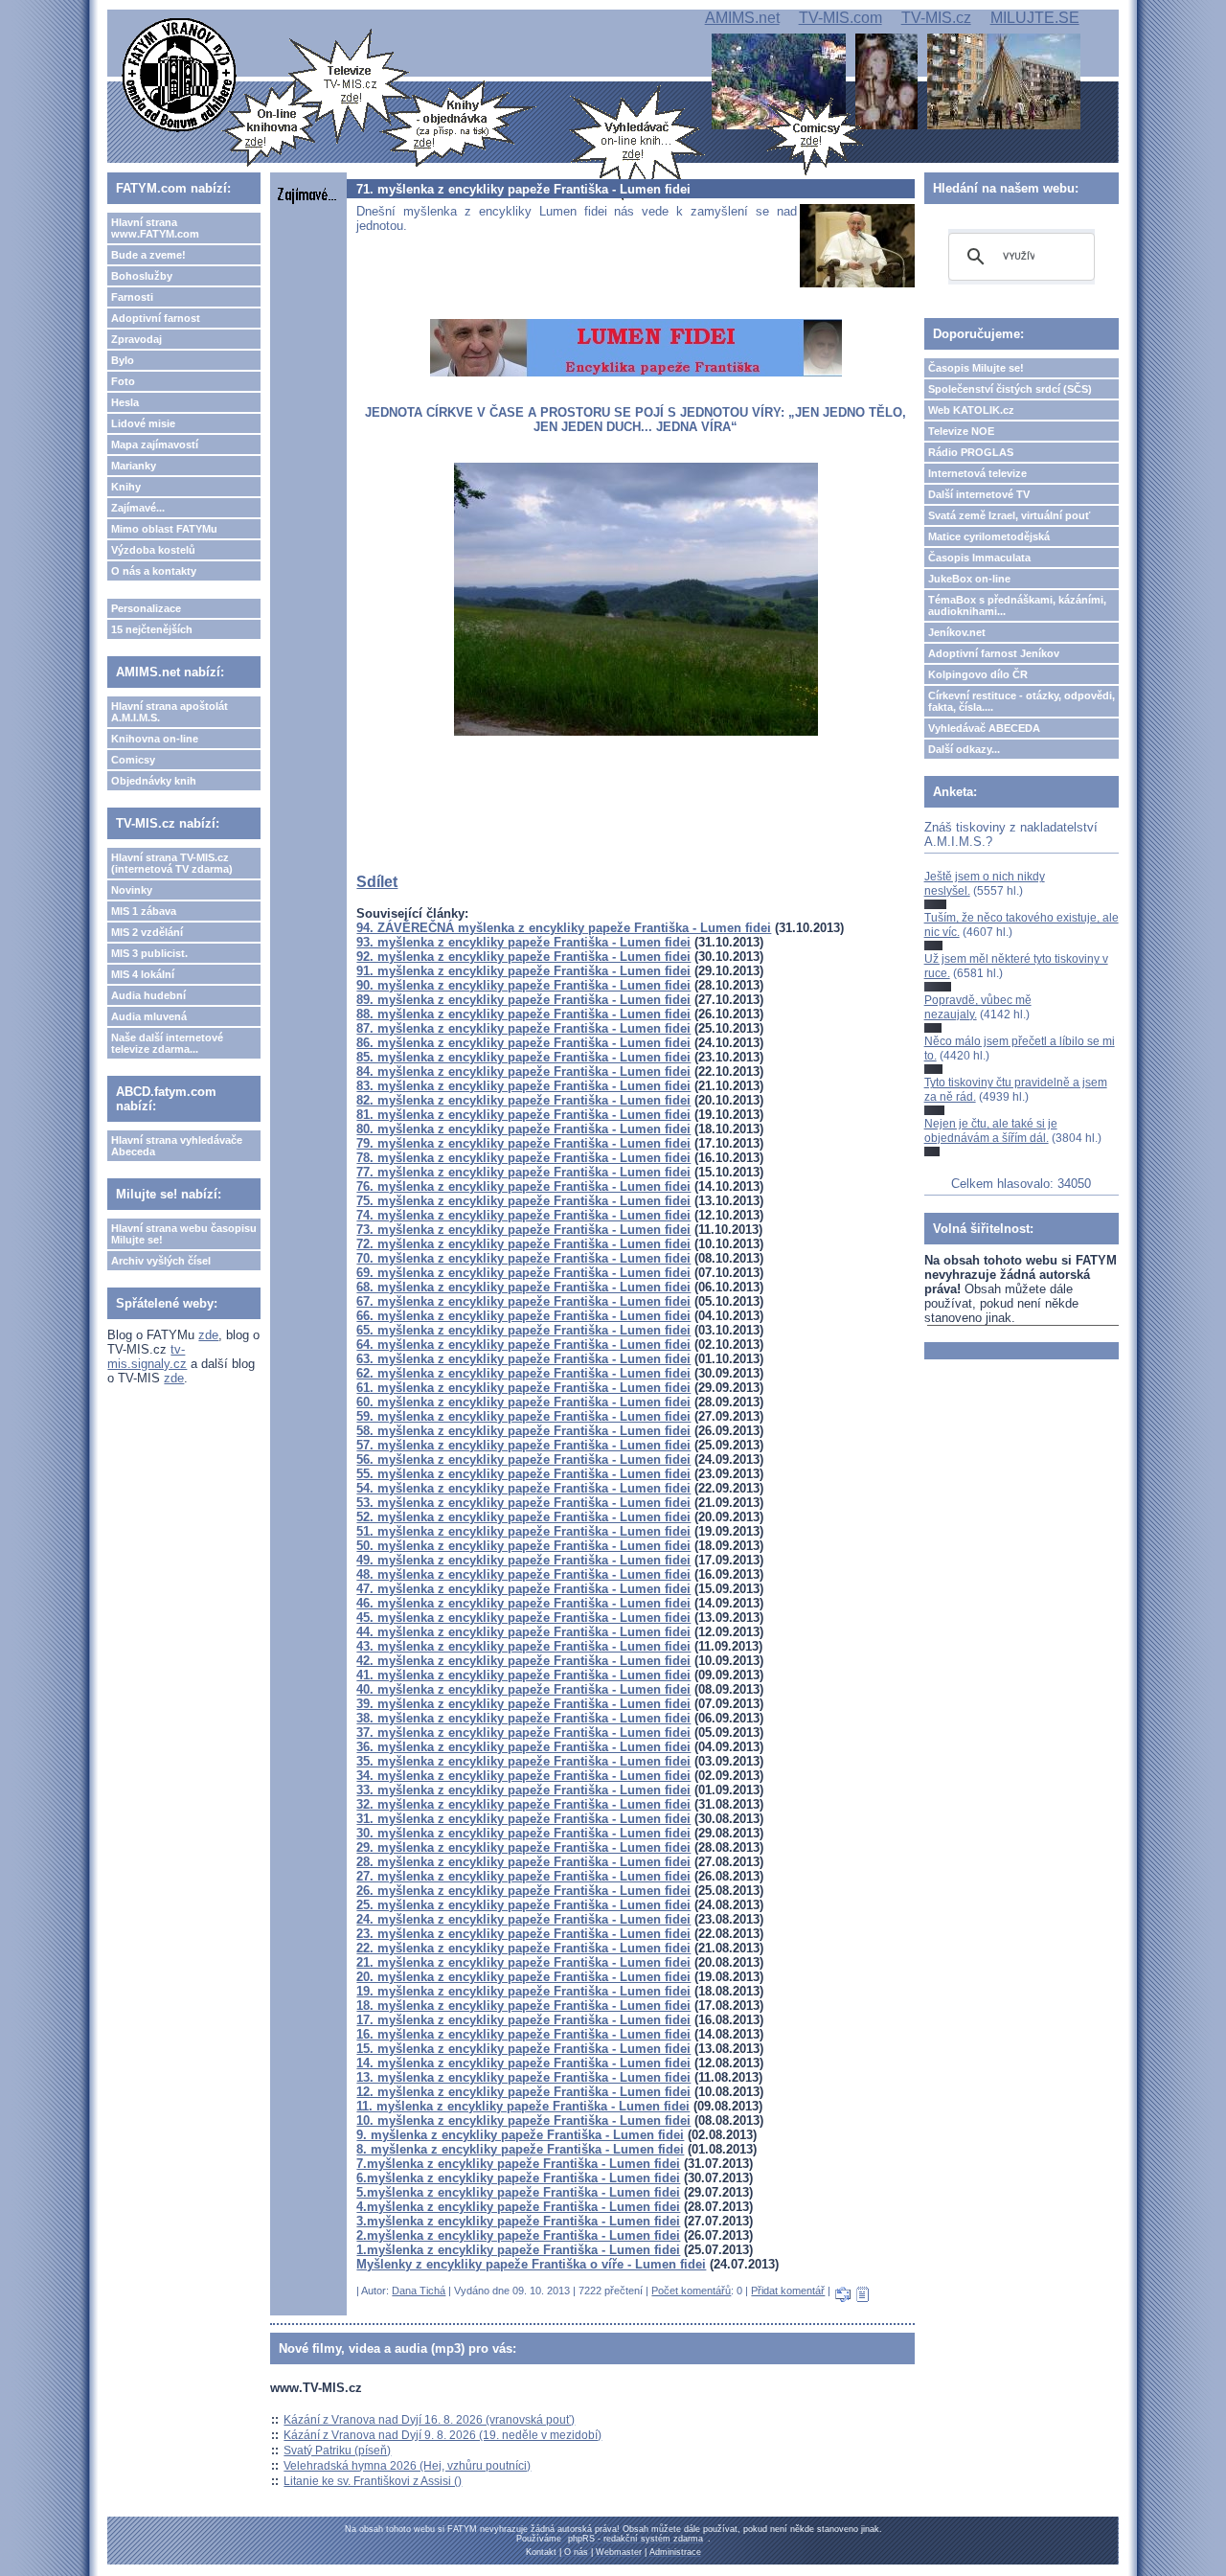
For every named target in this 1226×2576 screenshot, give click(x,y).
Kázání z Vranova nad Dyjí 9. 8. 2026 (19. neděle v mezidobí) (443, 2435)
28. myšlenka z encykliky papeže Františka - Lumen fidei (523, 1862)
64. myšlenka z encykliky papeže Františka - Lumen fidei (523, 1345)
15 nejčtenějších (152, 629)
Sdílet (377, 882)
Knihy (126, 487)
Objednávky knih (154, 781)
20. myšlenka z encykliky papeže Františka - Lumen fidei (523, 1977)
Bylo (123, 360)
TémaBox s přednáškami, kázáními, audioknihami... (1017, 605)
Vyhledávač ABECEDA (984, 728)
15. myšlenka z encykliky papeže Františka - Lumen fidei (523, 2049)
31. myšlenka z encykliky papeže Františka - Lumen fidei (523, 1819)
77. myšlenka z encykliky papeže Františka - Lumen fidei (523, 1172)
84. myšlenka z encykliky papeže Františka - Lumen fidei (523, 1071)
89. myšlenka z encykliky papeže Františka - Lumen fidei (523, 1000)
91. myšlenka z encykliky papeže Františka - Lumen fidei (523, 971)
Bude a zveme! (148, 255)
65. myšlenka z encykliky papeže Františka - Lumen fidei (523, 1330)
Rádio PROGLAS (971, 452)
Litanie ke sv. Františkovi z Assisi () (373, 2481)
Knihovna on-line (155, 739)
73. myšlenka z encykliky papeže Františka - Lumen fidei (523, 1230)
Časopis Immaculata (979, 558)
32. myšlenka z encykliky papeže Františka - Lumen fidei (523, 1804)
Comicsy (133, 760)
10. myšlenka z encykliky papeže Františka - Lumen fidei (523, 2120)
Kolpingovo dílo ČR (978, 674)
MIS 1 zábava (144, 911)
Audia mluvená (149, 1016)
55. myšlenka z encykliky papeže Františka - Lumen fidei (523, 1474)
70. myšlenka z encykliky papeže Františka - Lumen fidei (523, 1258)
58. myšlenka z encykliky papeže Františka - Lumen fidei (523, 1431)
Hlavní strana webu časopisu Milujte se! (184, 1234)
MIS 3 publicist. (149, 953)
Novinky (132, 890)
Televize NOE (961, 431)
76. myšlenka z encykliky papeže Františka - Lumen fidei (523, 1186)
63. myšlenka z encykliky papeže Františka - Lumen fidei (523, 1359)
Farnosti (132, 297)
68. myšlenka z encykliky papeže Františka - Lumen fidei (523, 1287)
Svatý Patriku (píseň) (337, 2451)
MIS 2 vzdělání (147, 932)
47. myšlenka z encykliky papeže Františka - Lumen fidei (523, 1589)
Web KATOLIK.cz (971, 410)
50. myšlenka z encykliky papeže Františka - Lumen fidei (523, 1546)
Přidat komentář (788, 2291)
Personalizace (146, 608)
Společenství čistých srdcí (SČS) (1010, 389)
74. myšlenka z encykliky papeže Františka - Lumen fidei (523, 1215)
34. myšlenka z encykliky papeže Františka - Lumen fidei (523, 1776)
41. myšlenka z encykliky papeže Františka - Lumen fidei (523, 1675)
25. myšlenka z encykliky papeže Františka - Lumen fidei (523, 1905)
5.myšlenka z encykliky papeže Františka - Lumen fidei (518, 2192)
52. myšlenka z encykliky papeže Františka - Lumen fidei (523, 1517)
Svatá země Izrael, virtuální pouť (1009, 515)
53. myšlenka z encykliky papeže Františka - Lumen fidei (523, 1503)
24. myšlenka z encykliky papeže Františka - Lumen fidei (523, 1919)
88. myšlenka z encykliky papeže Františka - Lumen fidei (523, 1014)
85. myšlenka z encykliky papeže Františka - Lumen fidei (523, 1057)
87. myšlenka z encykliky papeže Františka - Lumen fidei (523, 1028)
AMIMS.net (742, 18)
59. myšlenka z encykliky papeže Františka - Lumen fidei (523, 1416)
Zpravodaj (136, 339)
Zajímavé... (138, 508)
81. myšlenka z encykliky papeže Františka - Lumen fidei (523, 1115)
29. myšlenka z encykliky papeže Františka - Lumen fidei (523, 1847)
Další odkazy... (964, 749)
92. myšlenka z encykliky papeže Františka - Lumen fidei (523, 957)
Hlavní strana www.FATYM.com (155, 228)
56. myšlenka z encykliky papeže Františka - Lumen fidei (523, 1459)
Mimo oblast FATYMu (164, 529)
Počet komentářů (691, 2291)
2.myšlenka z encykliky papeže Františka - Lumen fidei (518, 2235)
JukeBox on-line (969, 579)
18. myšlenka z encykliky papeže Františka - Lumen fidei (523, 2006)
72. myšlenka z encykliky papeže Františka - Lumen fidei (523, 1244)
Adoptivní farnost (156, 318)
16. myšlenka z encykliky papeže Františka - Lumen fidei (523, 2034)
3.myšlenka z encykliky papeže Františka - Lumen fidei (518, 2221)
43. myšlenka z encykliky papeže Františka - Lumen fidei (523, 1646)
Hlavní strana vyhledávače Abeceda (177, 1146)
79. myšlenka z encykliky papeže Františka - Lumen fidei (523, 1143)
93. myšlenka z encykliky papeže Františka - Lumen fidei (523, 942)
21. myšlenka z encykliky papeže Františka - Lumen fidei (523, 1962)
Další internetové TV (979, 494)
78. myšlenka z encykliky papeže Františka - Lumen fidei (523, 1158)
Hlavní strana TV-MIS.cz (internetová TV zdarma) (172, 863)
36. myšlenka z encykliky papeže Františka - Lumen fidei (523, 1747)
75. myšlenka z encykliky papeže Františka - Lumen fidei (523, 1201)
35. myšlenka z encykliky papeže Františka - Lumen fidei (523, 1761)
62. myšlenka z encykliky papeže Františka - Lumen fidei (523, 1373)
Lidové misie (143, 423)
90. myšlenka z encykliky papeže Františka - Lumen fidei (523, 985)
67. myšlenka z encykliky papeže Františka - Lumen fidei (523, 1301)
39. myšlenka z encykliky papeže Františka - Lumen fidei (523, 1704)
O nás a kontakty (154, 571)
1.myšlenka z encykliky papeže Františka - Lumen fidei (518, 2250)
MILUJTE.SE (1035, 18)
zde (208, 1335)
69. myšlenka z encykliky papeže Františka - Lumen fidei (523, 1273)
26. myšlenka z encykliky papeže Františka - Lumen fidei (523, 1891)
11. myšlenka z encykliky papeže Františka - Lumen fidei (523, 2106)
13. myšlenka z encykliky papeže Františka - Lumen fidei (523, 2077)
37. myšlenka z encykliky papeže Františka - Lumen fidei (523, 1733)
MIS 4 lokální (143, 974)
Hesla (125, 402)
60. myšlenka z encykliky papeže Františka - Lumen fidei (523, 1402)
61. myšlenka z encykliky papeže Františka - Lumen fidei (523, 1388)
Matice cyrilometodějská (989, 536)
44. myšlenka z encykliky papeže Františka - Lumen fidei (523, 1632)
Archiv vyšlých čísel (161, 1261)
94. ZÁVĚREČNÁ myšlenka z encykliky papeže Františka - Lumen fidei (564, 928)
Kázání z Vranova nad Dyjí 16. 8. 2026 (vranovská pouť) (429, 2420)
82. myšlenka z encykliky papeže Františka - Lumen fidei (523, 1100)
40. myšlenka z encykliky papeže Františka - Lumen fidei (523, 1689)
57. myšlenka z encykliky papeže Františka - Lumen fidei (523, 1445)
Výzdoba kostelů (153, 550)
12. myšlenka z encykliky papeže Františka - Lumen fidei (523, 2092)
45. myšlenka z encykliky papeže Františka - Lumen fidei (523, 1618)
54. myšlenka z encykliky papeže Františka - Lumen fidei (523, 1488)
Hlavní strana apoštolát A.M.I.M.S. (170, 712)
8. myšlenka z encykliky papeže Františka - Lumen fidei (520, 2149)
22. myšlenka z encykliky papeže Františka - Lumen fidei (523, 1948)
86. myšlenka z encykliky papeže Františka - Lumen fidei (523, 1043)
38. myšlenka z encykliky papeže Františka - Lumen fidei (523, 1718)
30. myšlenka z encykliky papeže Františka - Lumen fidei (523, 1833)
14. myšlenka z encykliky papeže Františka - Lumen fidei (523, 2063)
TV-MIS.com (840, 18)
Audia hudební (148, 995)
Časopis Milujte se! (976, 368)
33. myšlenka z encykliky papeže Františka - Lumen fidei (523, 1790)
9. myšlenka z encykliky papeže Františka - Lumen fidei (520, 2135)
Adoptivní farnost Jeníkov (994, 653)
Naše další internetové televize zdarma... (167, 1043)
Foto (123, 381)
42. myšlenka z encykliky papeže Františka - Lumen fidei (523, 1661)
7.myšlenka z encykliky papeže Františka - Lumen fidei (518, 2164)
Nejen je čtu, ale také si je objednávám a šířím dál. (991, 1130)
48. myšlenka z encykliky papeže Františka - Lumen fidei (523, 1574)
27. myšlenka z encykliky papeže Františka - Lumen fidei (523, 1876)
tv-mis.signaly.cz (147, 1356)
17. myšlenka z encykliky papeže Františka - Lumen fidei (523, 2020)
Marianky (134, 466)
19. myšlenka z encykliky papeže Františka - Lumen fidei (523, 1991)
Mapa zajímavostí (155, 445)
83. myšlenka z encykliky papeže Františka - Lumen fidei (523, 1086)
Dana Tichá (419, 2291)
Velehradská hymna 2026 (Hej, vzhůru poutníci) (407, 2466)
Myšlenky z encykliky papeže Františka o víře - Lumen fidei (531, 2264)
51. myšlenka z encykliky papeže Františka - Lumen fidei (523, 1531)
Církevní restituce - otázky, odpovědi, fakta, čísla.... (1022, 701)
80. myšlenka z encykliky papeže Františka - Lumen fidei (523, 1129)
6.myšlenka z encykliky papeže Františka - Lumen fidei (518, 2178)
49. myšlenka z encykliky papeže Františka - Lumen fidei (523, 1560)
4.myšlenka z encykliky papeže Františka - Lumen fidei (518, 2207)
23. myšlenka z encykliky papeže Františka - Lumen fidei (523, 1934)
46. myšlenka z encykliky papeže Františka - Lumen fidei (523, 1603)
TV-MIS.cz (936, 18)
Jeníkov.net (957, 632)
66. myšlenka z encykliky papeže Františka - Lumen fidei (523, 1316)
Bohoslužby (142, 276)
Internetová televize (977, 473)
